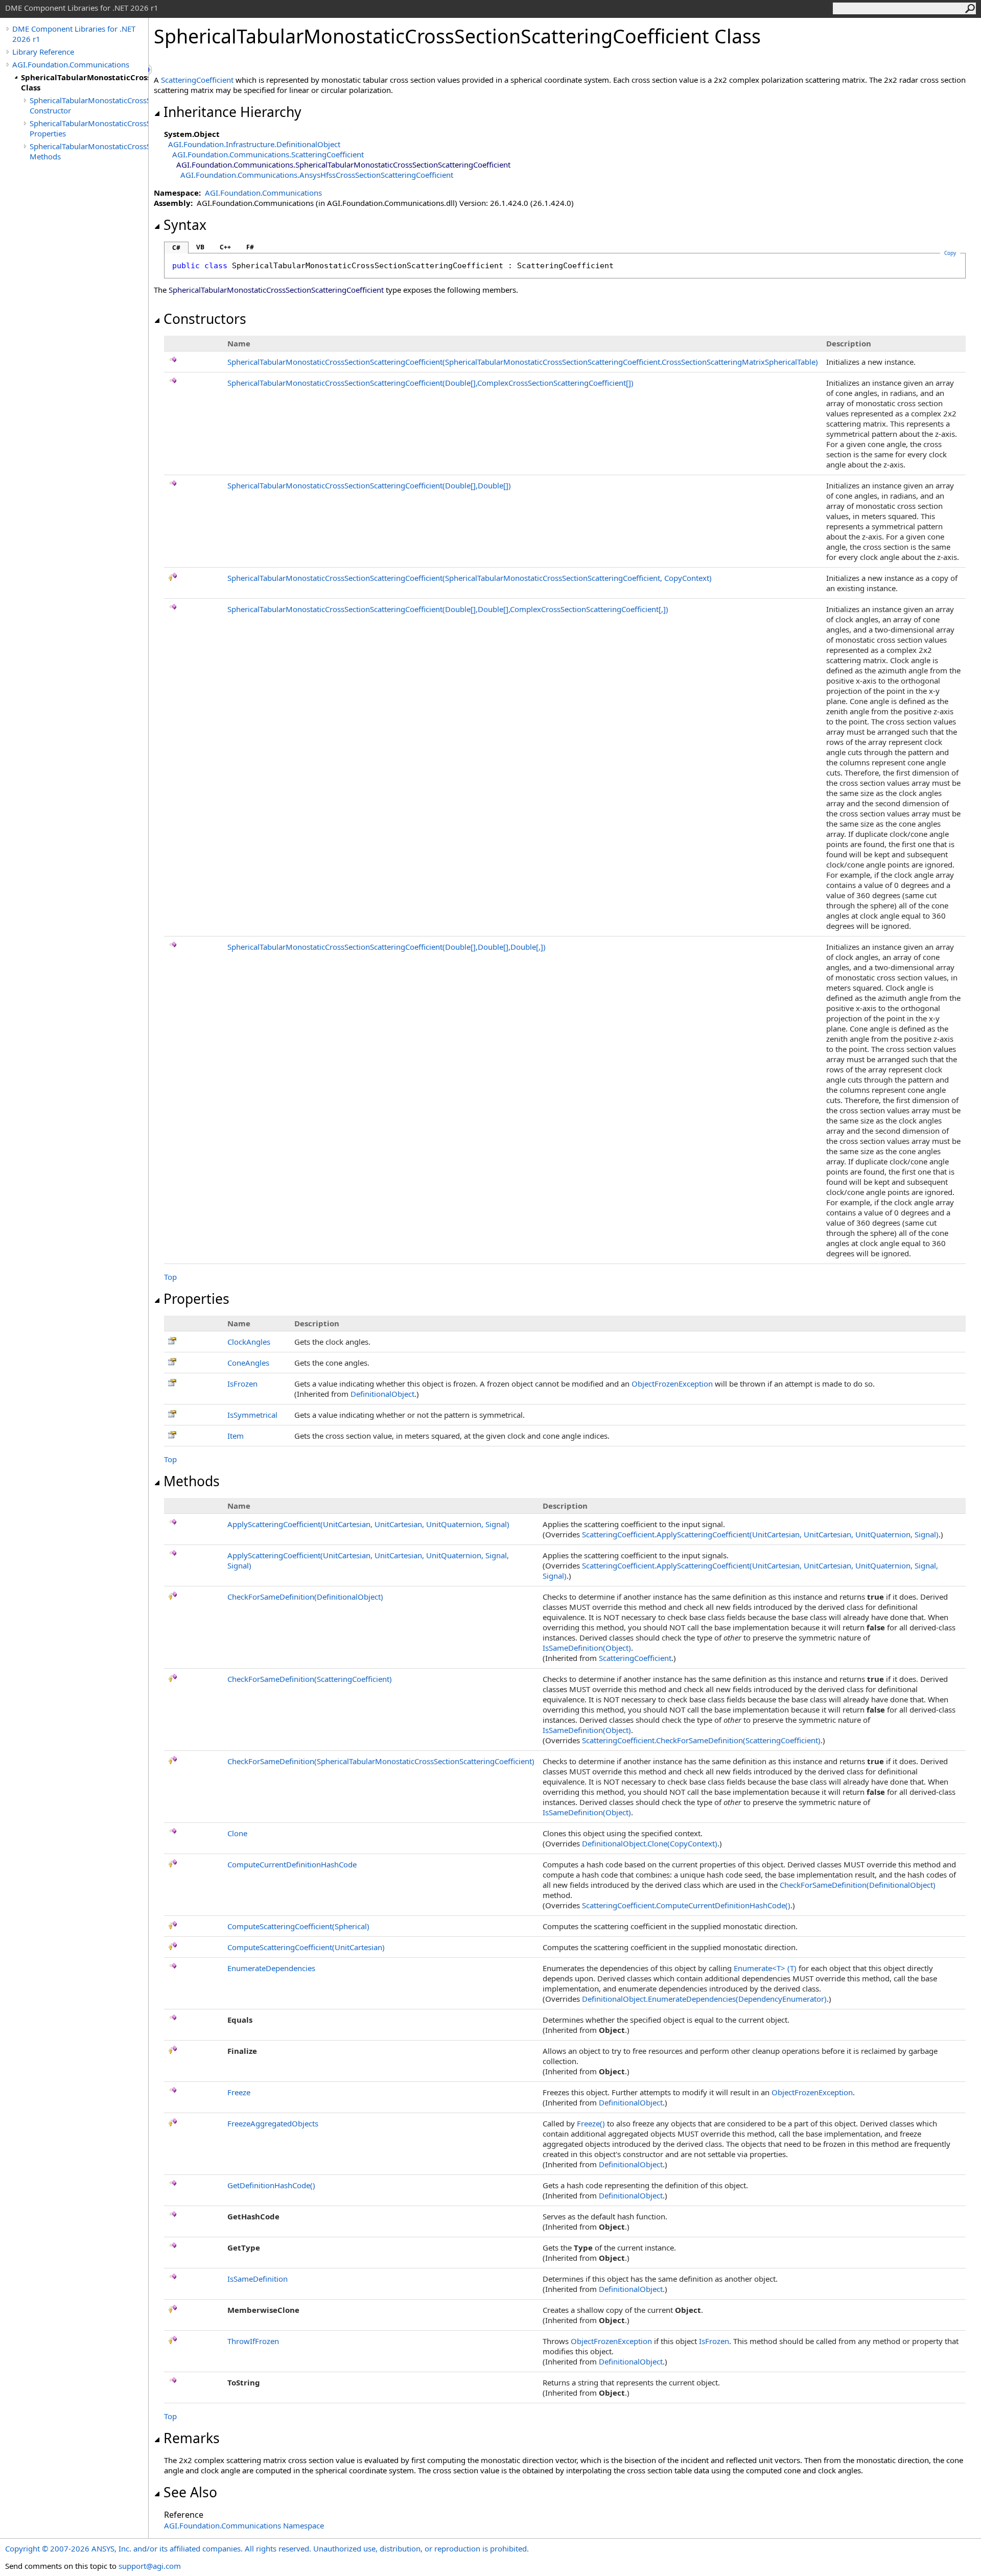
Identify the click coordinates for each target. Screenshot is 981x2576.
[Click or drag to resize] (151, 70)
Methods (192, 1481)
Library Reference (43, 52)
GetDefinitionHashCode (271, 2185)
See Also (190, 2492)
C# (176, 248)
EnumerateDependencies (271, 1968)
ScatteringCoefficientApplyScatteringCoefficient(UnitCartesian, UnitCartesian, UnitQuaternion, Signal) (760, 1534)
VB (200, 247)
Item (236, 1436)
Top (170, 1277)
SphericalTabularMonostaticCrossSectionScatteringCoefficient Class (85, 82)
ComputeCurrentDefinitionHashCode (292, 1864)
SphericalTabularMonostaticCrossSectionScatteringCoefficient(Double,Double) (369, 485)
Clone (237, 1833)
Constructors (205, 319)
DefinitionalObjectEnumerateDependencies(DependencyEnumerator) (704, 1999)
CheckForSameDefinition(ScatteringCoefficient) (310, 1679)
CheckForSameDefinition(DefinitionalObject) (305, 1597)
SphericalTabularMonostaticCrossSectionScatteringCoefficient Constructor (89, 105)
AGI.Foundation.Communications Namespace (244, 2525)
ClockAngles (249, 1342)
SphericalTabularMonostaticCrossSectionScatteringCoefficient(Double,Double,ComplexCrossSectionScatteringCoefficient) (448, 609)
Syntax (185, 225)
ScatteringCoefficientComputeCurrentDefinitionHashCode (686, 1905)
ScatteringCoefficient (197, 80)
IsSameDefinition (258, 2279)
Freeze (239, 2092)
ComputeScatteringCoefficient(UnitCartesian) (306, 1947)
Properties (196, 1299)
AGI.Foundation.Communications (71, 64)
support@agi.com (150, 2566)
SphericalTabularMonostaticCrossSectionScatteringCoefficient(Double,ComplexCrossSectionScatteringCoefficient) (430, 383)
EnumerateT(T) (765, 1968)
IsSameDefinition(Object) (587, 1648)
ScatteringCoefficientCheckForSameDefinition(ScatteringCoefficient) (701, 1740)
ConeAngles (248, 1363)
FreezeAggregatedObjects (273, 2123)
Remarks (192, 2438)
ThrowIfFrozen (253, 2341)
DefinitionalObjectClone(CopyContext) (650, 1843)
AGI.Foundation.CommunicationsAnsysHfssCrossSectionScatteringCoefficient (317, 175)
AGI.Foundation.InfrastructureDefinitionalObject (254, 144)
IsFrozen (242, 1384)
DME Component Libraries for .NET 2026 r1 (74, 34)
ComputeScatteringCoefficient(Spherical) (298, 1926)
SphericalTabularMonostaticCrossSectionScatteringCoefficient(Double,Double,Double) (387, 947)
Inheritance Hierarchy (232, 112)
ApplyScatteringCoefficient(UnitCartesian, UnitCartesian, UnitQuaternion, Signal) (368, 1524)
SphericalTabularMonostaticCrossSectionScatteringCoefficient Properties (89, 128)
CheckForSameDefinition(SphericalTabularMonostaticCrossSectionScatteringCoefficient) (381, 1761)
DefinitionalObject (382, 1394)
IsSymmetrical (252, 1415)
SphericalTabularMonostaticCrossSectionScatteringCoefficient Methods (89, 151)
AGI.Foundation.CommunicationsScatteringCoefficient (268, 154)
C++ (225, 247)
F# (250, 247)
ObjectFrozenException (672, 1384)
